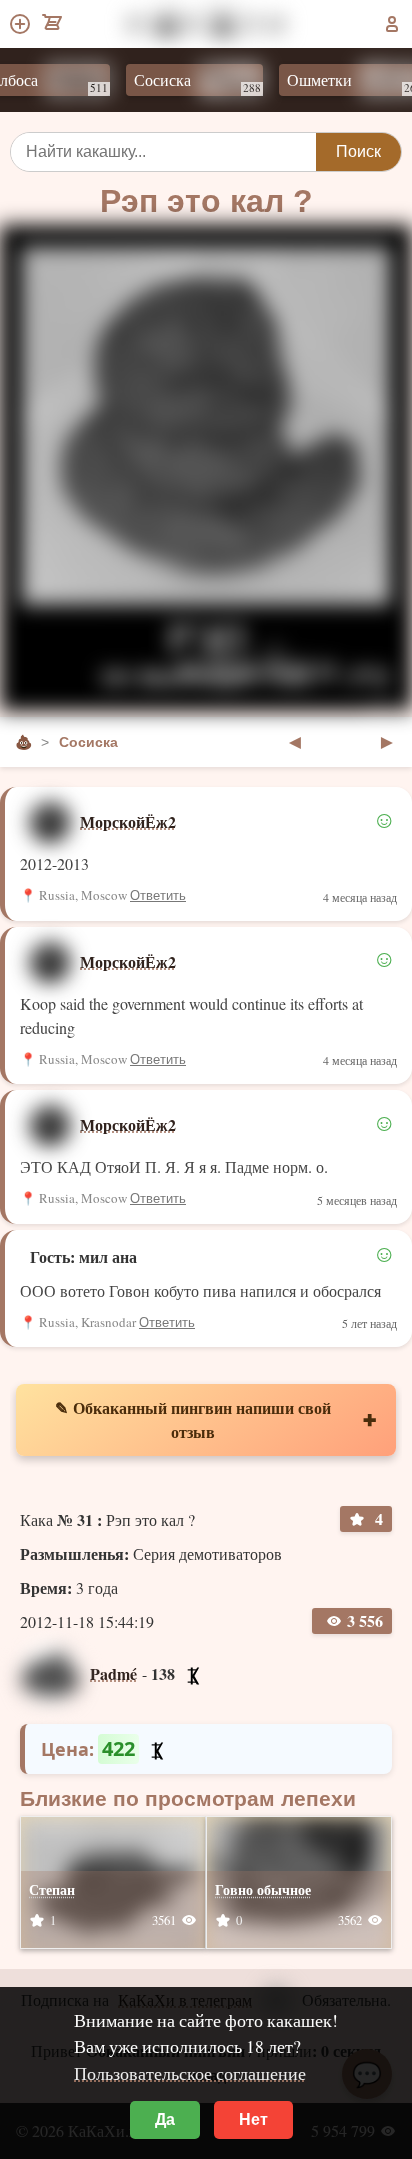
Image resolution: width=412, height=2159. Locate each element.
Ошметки (340, 82)
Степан (52, 1889)
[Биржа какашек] (53, 24)
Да (165, 2119)
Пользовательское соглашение (190, 2073)
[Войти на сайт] (392, 24)
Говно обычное (263, 1889)
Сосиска (183, 82)
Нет (253, 2119)
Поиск (358, 151)
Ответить (158, 895)
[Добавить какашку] (21, 24)
